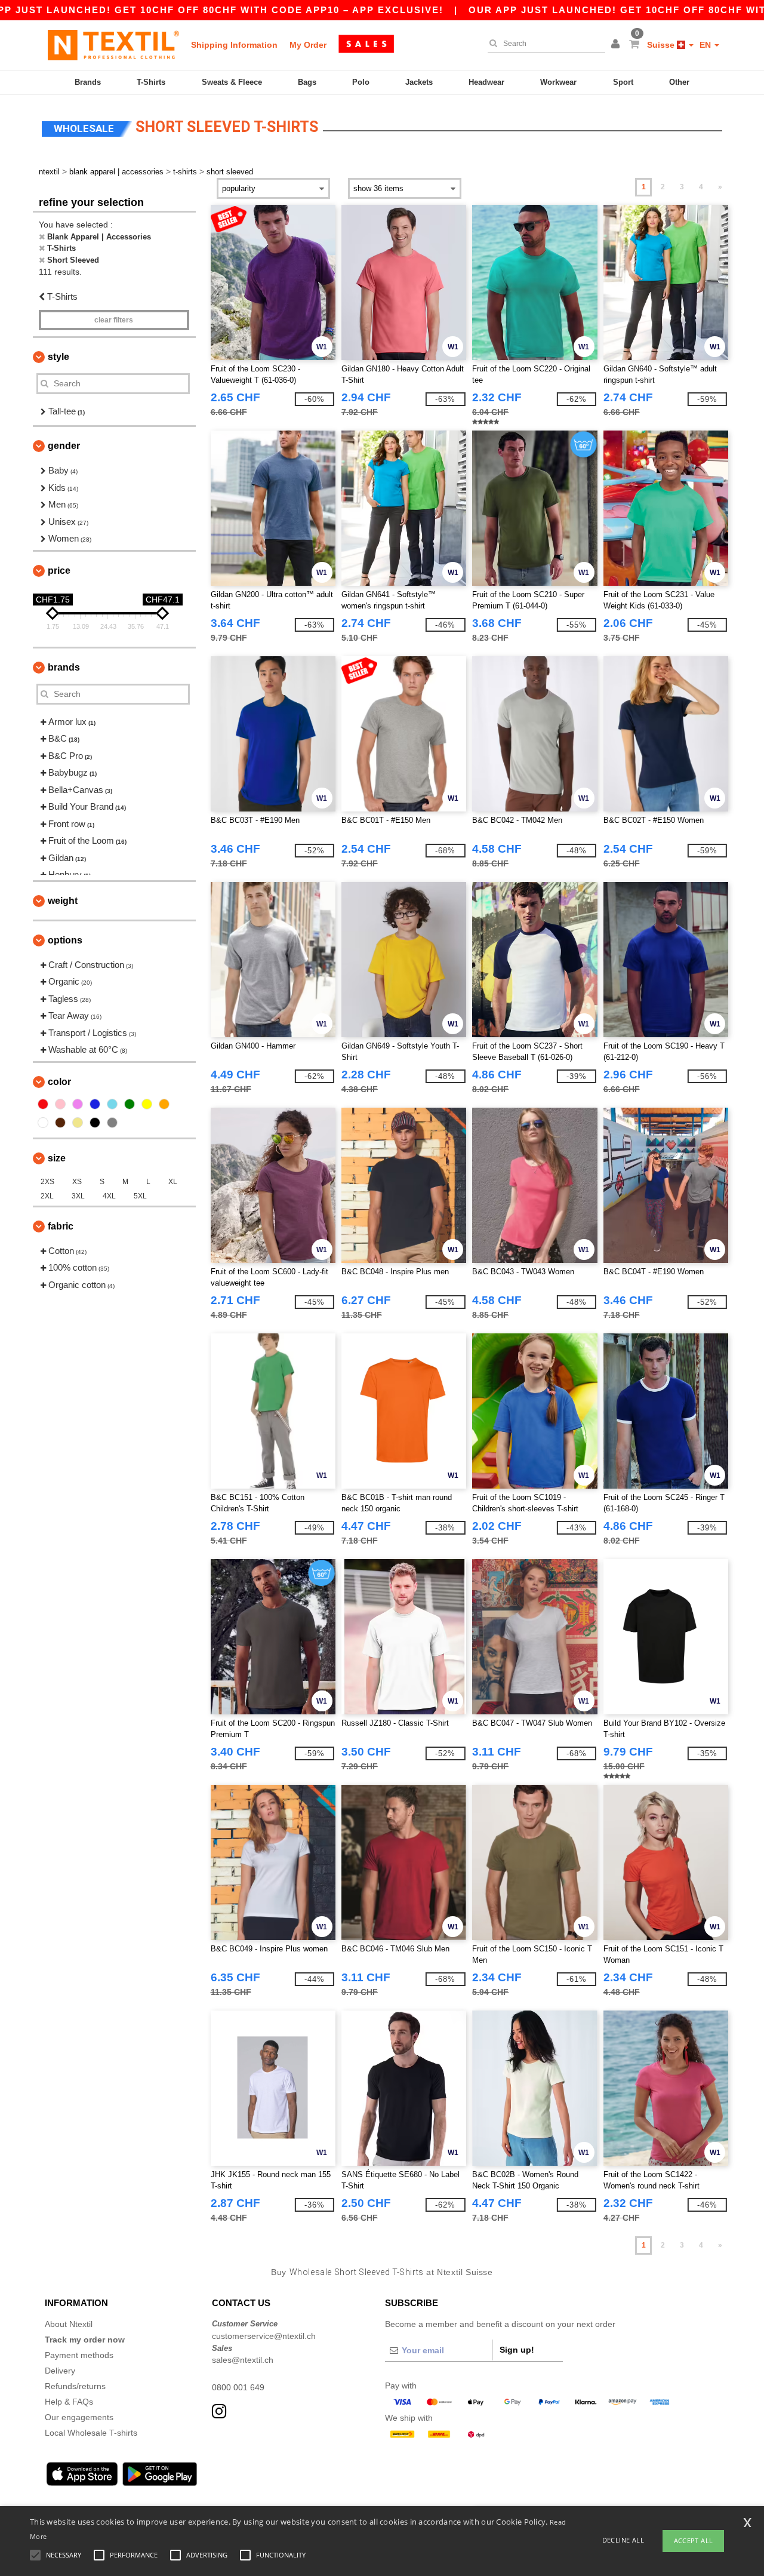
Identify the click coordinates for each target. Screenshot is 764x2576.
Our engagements (79, 2417)
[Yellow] (147, 1104)
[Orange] (164, 1104)
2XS (47, 1182)
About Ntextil (69, 2324)
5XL (140, 1196)
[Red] (43, 1104)
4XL (109, 1196)
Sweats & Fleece (232, 82)
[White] (43, 1123)
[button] (617, 45)
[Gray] (112, 1123)
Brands (88, 82)
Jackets (419, 82)
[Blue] (95, 1104)
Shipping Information (234, 45)
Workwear (558, 82)
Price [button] (59, 571)
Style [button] (58, 357)
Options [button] (65, 940)
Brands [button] (64, 667)
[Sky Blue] (112, 1104)
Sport (623, 82)
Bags (307, 82)
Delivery (60, 2371)
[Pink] (60, 1104)
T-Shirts (151, 82)
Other (679, 82)
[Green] (130, 1104)
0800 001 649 (238, 2387)
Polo (361, 82)
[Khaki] (78, 1123)
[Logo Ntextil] (113, 45)
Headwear (486, 82)
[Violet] (78, 1104)
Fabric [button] (61, 1226)
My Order (308, 45)
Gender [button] (64, 446)
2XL (47, 1196)
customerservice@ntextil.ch (264, 2336)
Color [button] (59, 1082)
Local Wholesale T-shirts (91, 2433)
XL (173, 1182)
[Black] (95, 1123)
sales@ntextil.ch (243, 2360)
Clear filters (114, 320)
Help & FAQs (69, 2402)
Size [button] (57, 1158)
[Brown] (60, 1123)
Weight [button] (63, 901)
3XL (78, 1196)
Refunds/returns (75, 2386)
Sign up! (517, 2350)
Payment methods (79, 2355)
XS (77, 1182)
